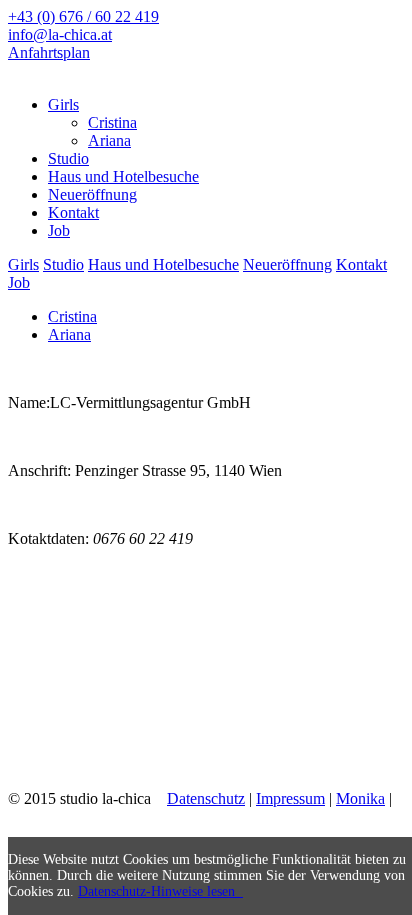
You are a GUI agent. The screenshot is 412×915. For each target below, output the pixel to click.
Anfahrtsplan (49, 52)
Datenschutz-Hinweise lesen (160, 891)
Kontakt (361, 264)
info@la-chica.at (60, 34)
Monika (360, 798)
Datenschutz (206, 798)
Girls (23, 264)
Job (19, 282)
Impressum (290, 798)
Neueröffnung (287, 264)
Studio (63, 264)
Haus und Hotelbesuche (163, 264)
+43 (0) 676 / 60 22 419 (83, 16)
